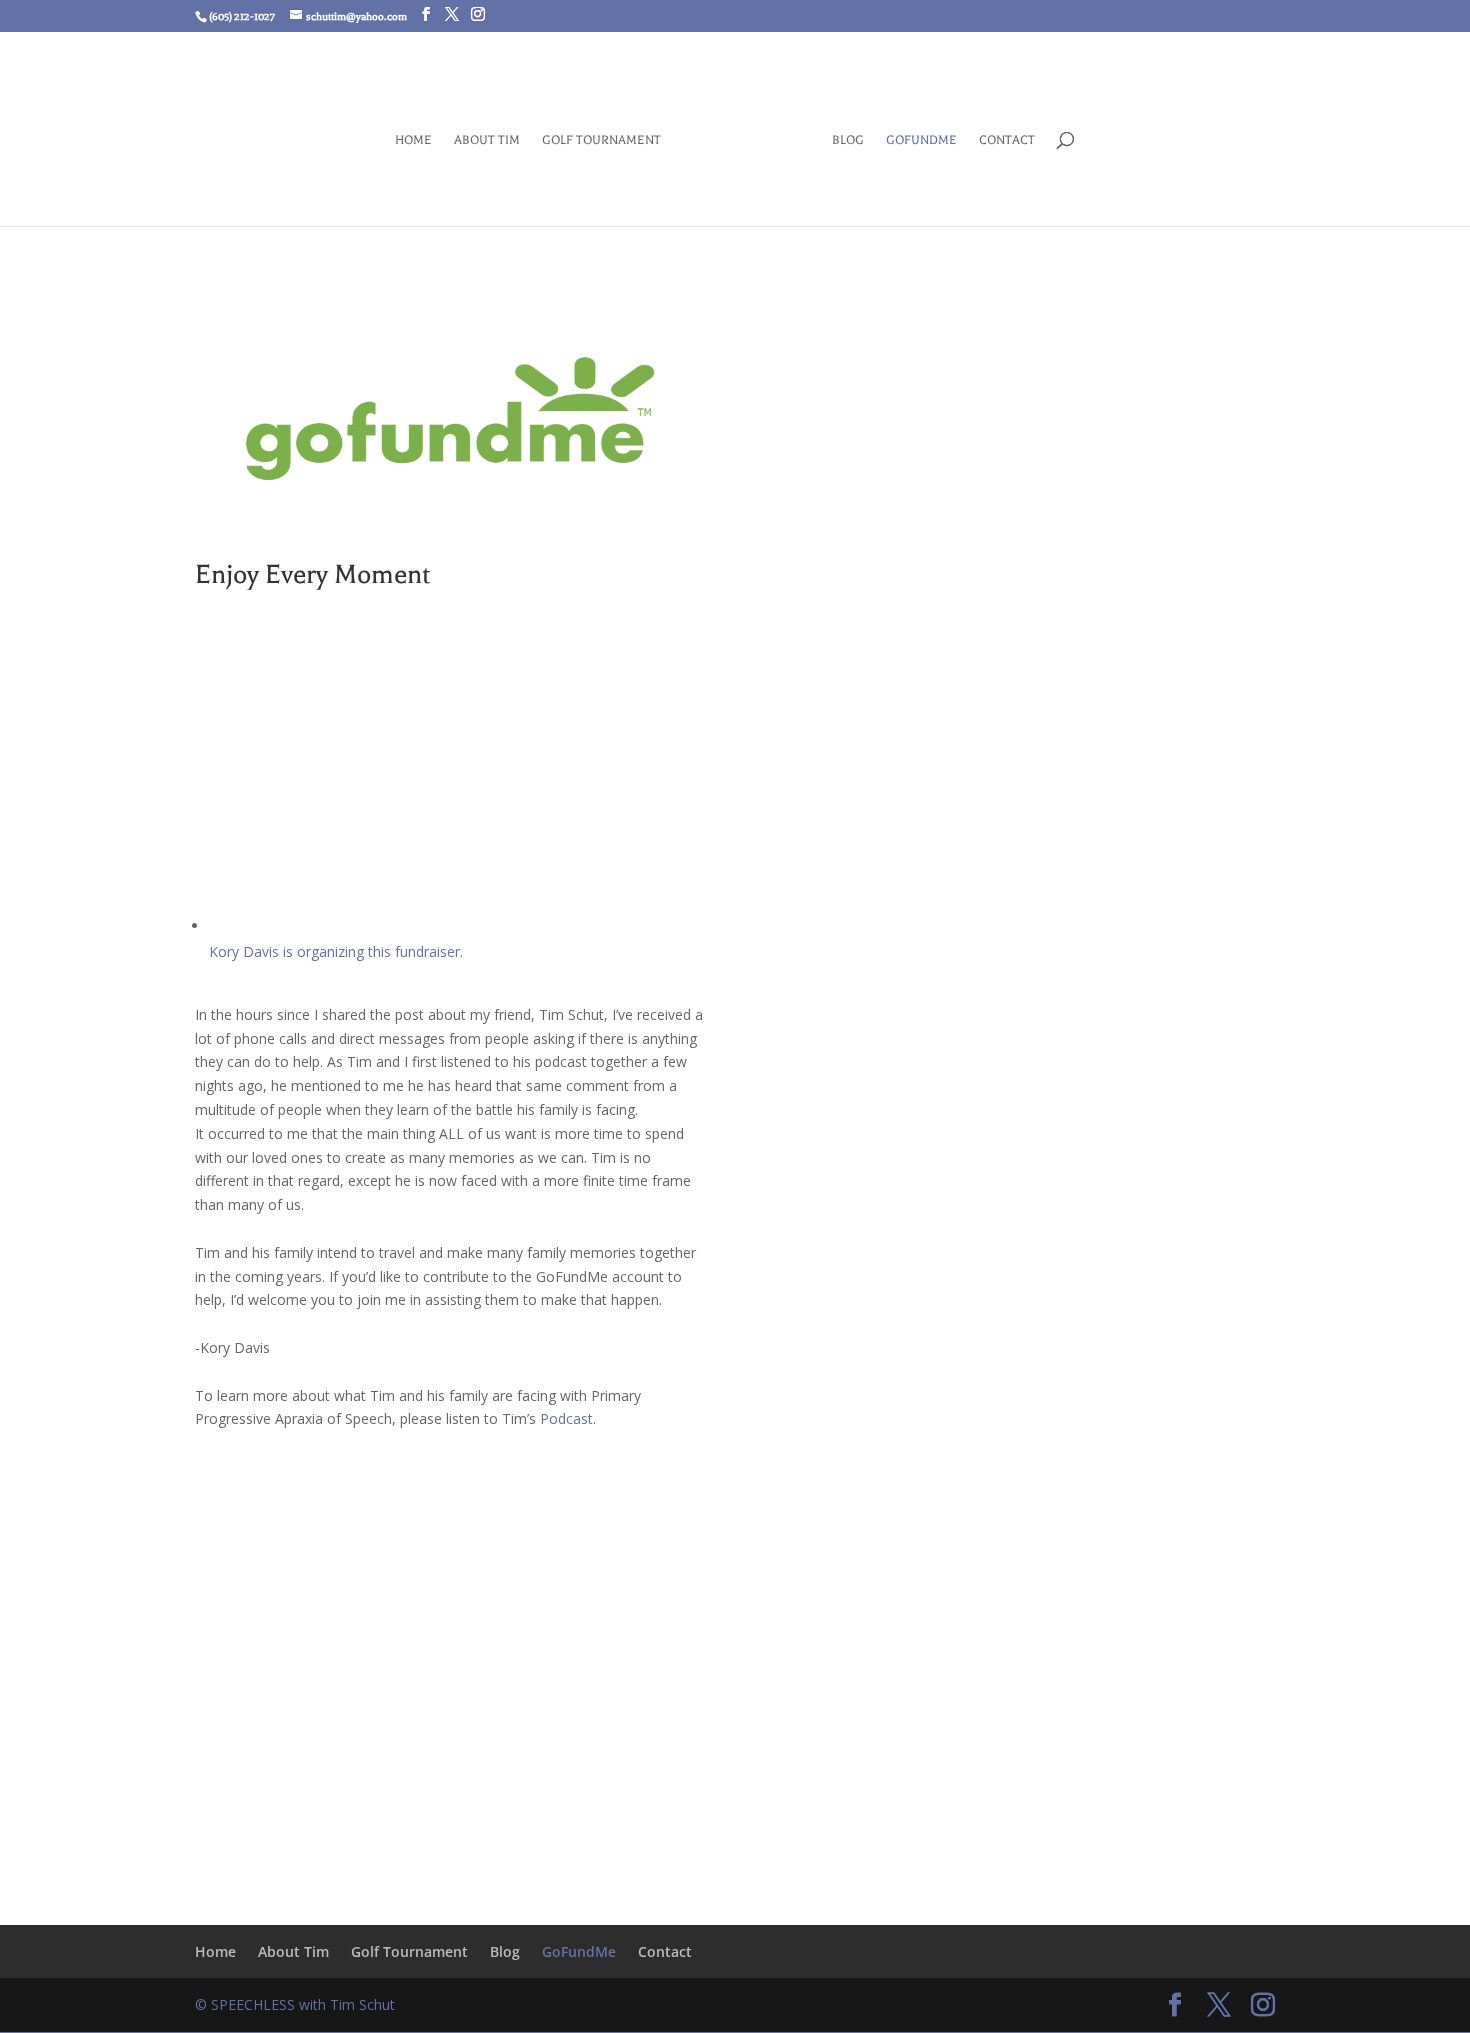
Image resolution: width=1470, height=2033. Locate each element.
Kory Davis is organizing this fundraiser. (336, 951)
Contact (1007, 140)
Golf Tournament (601, 140)
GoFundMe (921, 140)
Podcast (566, 1418)
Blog (848, 140)
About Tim (487, 140)
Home (413, 140)
